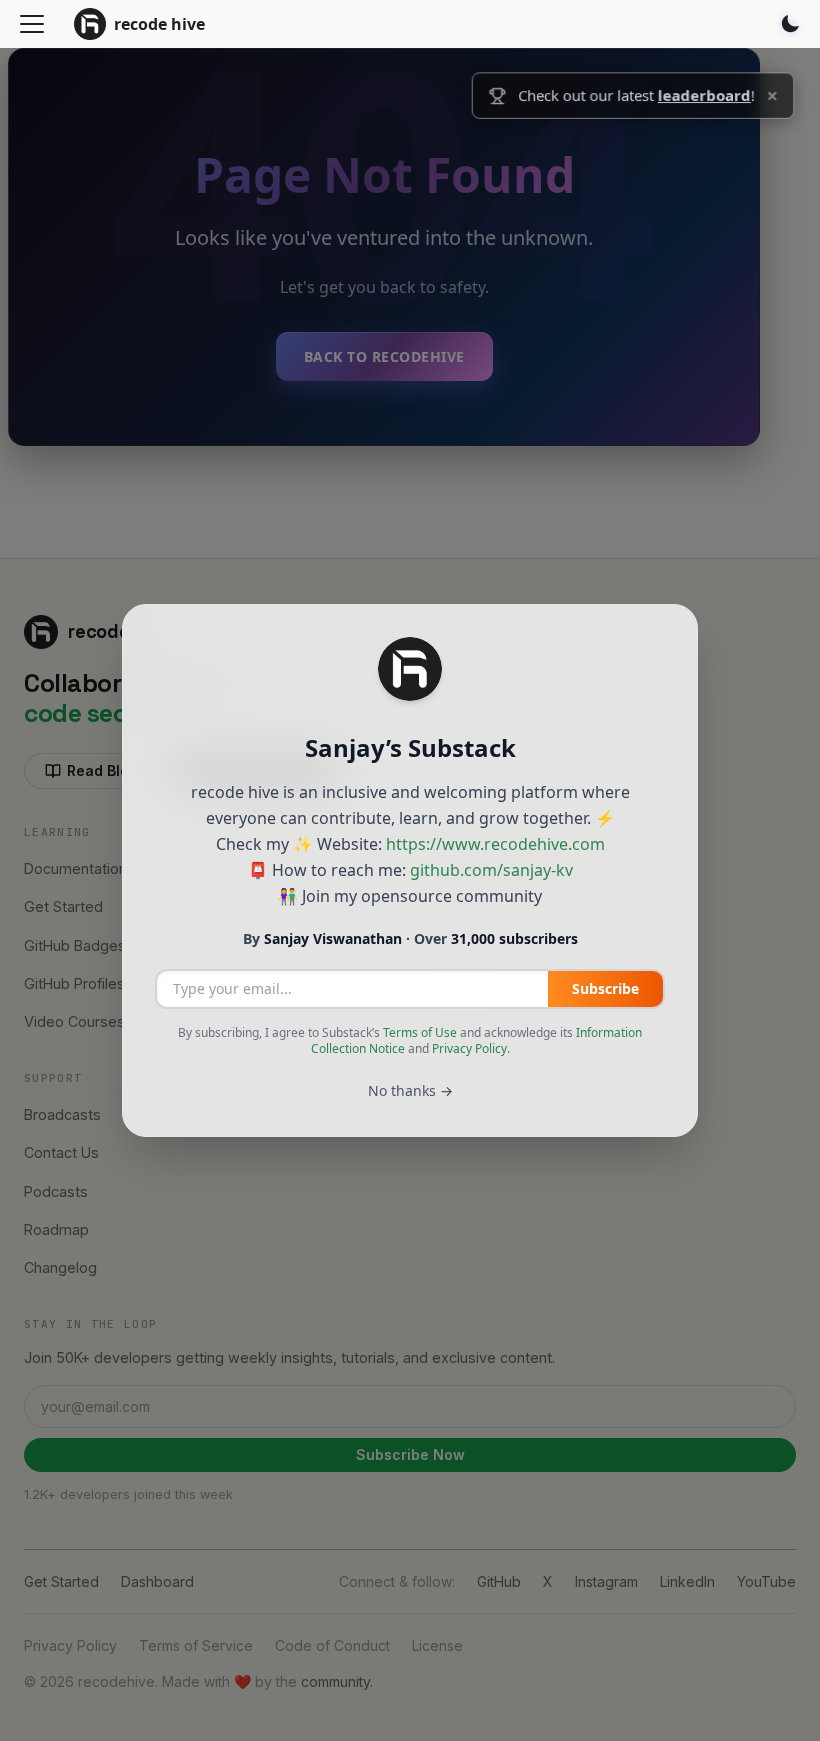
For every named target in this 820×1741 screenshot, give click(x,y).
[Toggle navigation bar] (32, 24)
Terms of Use (420, 1032)
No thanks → (410, 1090)
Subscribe (605, 988)
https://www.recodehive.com (495, 844)
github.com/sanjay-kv (491, 870)
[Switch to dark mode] (790, 24)
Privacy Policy (469, 1048)
